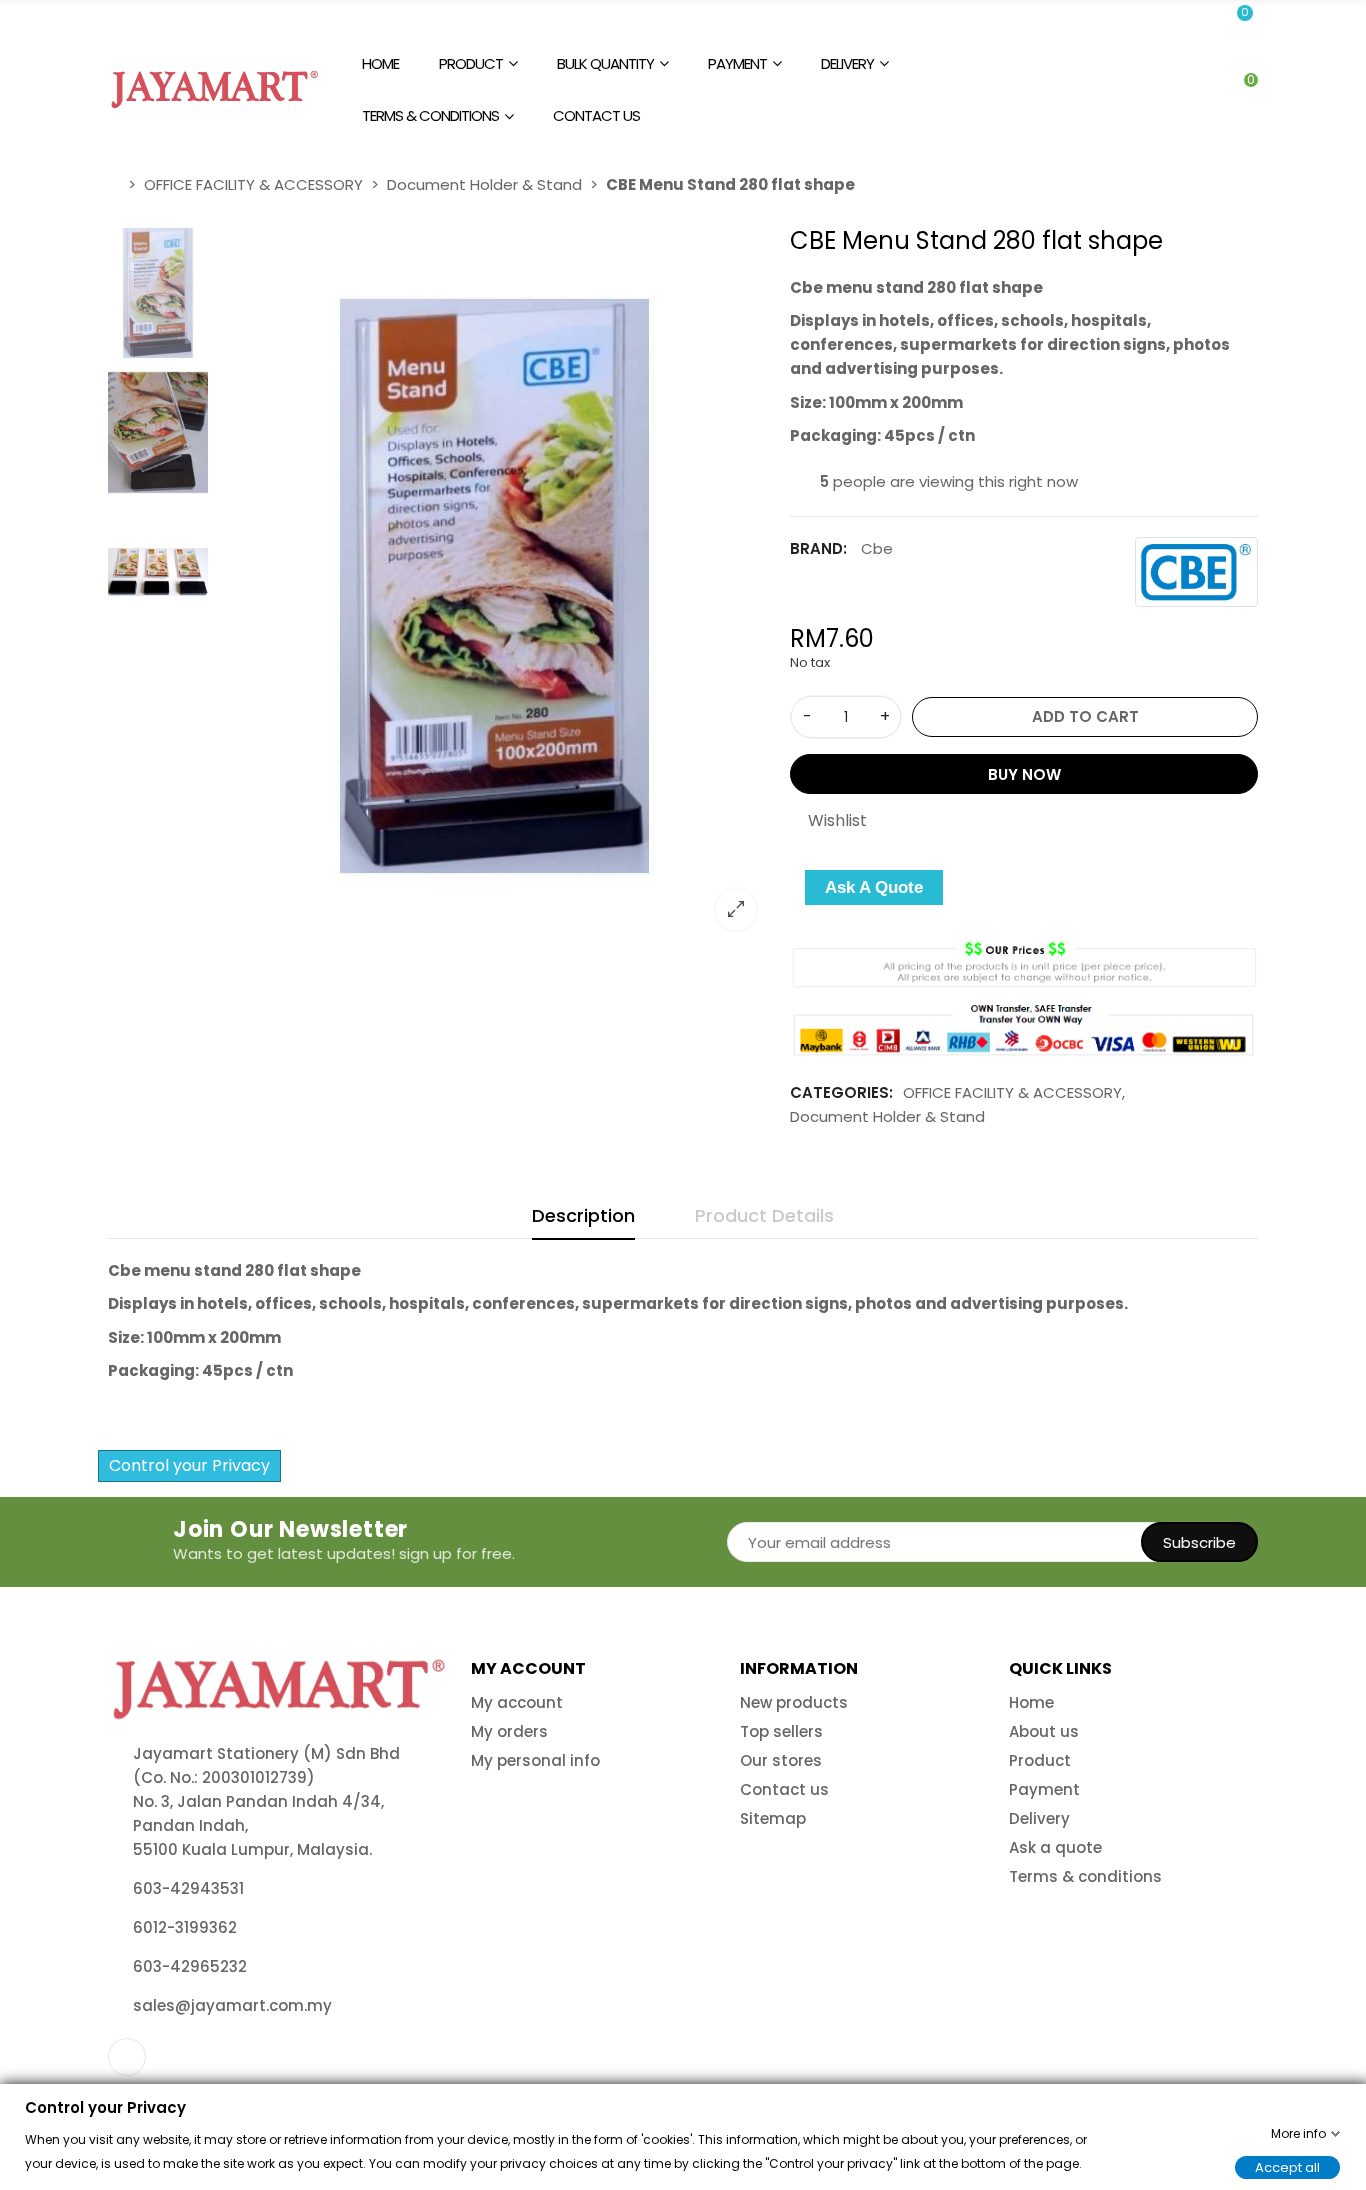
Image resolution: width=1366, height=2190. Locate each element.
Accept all (1287, 2166)
